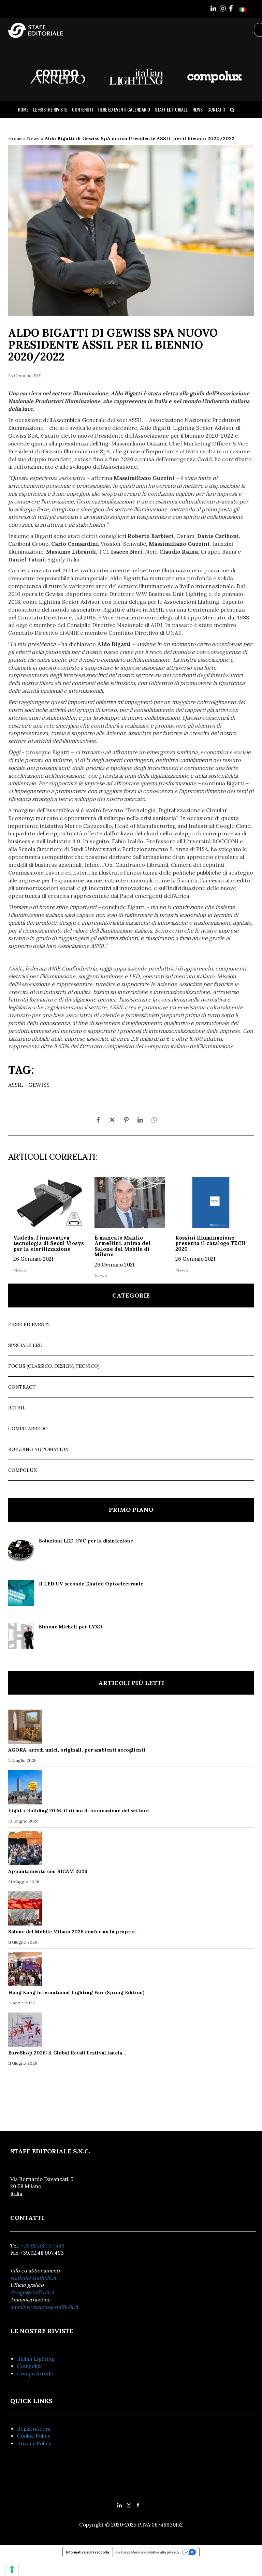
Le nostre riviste (50, 109)
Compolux (23, 1470)
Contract (22, 1387)
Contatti (216, 109)
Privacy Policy (34, 2443)
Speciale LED (25, 1345)
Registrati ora (34, 2429)
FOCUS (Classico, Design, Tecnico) (54, 1366)
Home (23, 109)
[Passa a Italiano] (243, 9)
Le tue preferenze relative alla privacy (148, 2552)
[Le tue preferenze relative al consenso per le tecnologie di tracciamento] (12, 2570)
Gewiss (39, 1085)
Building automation (39, 1449)
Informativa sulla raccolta (88, 2552)
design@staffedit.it (32, 2292)
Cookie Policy (34, 2436)
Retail (17, 1408)
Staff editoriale (171, 109)
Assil (16, 1085)
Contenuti (82, 109)
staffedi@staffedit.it (33, 2278)
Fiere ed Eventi (29, 1324)
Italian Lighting (36, 2359)
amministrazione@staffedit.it (44, 2307)
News (198, 109)
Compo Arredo (28, 1429)
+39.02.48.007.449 (42, 2246)
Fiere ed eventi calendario (124, 109)
